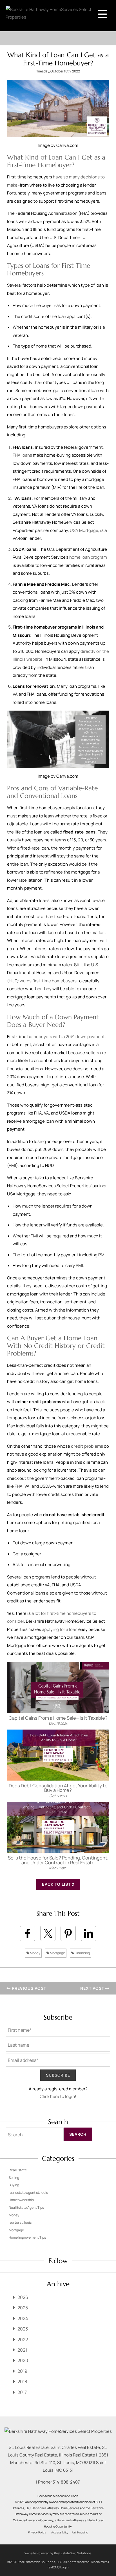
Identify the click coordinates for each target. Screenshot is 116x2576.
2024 (23, 2318)
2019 (22, 2371)
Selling (14, 2178)
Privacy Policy (37, 2532)
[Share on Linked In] (88, 1933)
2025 (23, 2308)
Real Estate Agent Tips (26, 2207)
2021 (22, 2350)
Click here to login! (58, 2096)
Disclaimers (99, 2562)
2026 (23, 2297)
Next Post (93, 1988)
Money (35, 1953)
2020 (23, 2360)
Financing (82, 1953)
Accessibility (60, 2532)
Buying (14, 2185)
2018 (22, 2382)
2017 (22, 2392)
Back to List (57, 1884)
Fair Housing (80, 2532)
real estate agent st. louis (28, 2193)
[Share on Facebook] (28, 1933)
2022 (23, 2340)
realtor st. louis (20, 2222)
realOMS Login (58, 2567)
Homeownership (21, 2200)
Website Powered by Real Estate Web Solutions (58, 2553)
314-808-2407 (66, 2482)
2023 (23, 2329)
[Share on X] (48, 1933)
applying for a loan (60, 1629)
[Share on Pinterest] (68, 1933)
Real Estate (18, 2170)
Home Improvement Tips (27, 2237)
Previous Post (28, 1988)
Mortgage (57, 1953)
